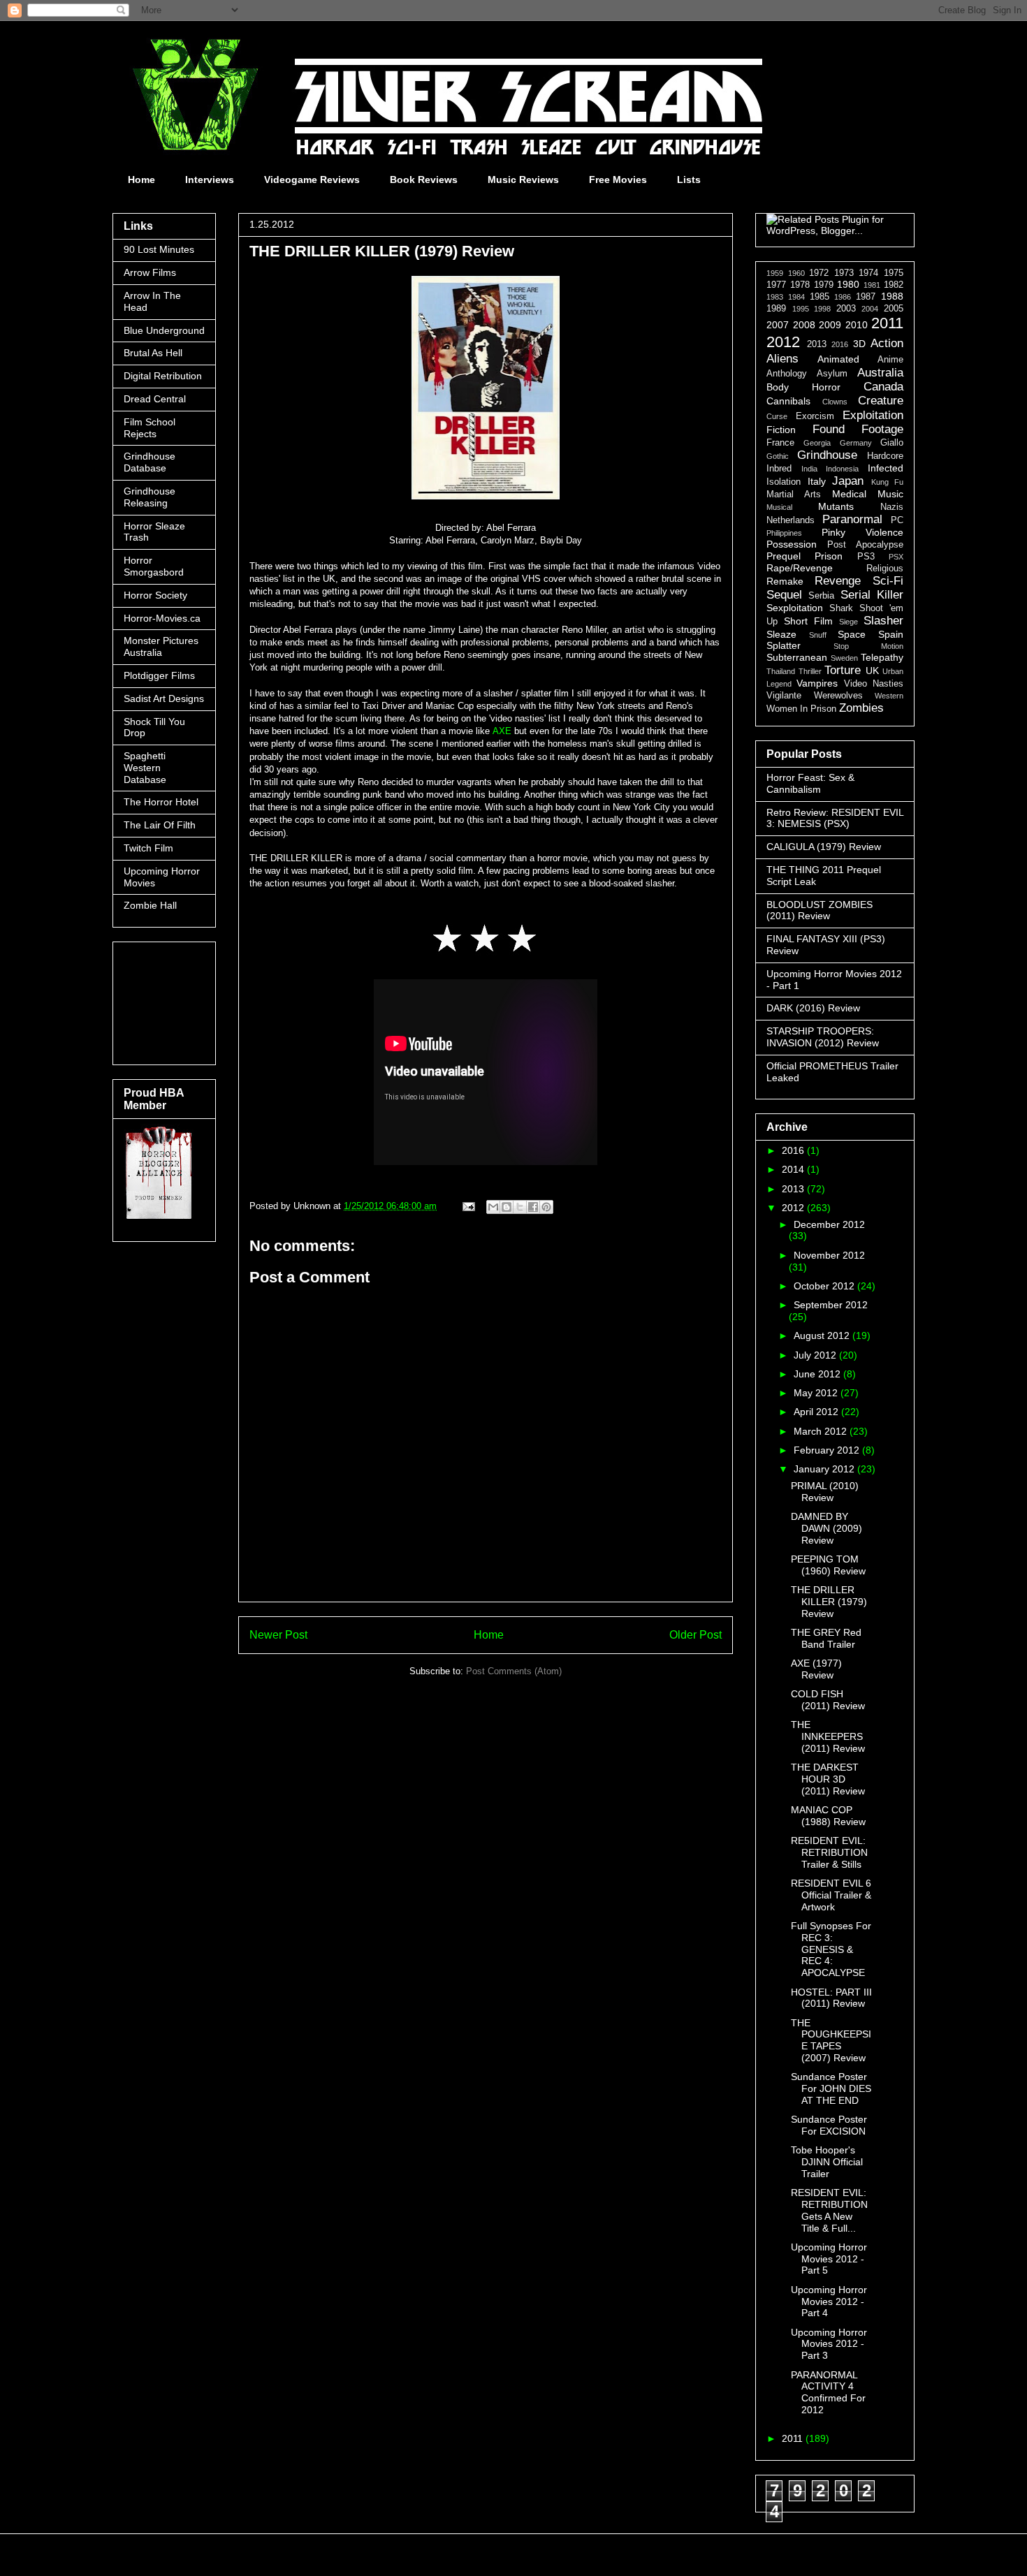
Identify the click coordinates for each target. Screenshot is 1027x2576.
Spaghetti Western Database (145, 768)
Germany (856, 443)
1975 (894, 273)
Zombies (861, 708)
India (809, 469)
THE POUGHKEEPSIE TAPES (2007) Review (831, 2040)
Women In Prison (801, 709)
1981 (872, 285)
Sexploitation (795, 608)
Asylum (832, 374)
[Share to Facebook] (533, 1207)
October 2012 (825, 1286)
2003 (846, 309)
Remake (785, 581)
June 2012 (818, 1374)
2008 (804, 325)
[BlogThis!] (507, 1207)
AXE (502, 731)
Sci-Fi (888, 581)
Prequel (784, 556)
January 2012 (825, 1469)
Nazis (892, 507)
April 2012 (817, 1412)
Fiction (781, 430)
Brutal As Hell (153, 353)
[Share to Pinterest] (546, 1207)
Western (889, 696)
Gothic (778, 456)
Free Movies (618, 180)
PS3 (866, 557)
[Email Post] (468, 1206)
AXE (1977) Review (816, 1669)
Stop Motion (868, 646)
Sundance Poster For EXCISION (829, 2125)
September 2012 (831, 1305)
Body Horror (803, 387)
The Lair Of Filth (160, 825)
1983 (775, 297)
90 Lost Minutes (159, 249)
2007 (778, 325)
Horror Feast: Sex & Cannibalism (810, 783)
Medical (849, 494)
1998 (822, 309)
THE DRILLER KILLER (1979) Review (829, 1602)
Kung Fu (888, 482)
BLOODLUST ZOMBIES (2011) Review (820, 910)
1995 (801, 309)
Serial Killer (872, 595)
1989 (776, 309)
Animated (838, 359)
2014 (794, 1169)
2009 (830, 325)
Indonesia (842, 469)
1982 (894, 285)
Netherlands (791, 520)
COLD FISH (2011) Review (828, 1700)
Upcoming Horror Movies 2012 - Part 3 (829, 2344)
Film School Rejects (150, 428)
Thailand (781, 671)
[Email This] (493, 1207)
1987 (866, 297)
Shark (841, 608)
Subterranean (797, 657)
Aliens (782, 359)
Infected (886, 468)
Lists (689, 180)
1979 (824, 285)
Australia (880, 373)
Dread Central (155, 399)
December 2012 (829, 1224)
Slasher (883, 621)
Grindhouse (827, 455)
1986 (843, 297)
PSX (896, 557)
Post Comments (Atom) (514, 1671)
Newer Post (278, 1635)
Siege (848, 622)
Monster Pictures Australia (161, 646)
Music (890, 494)
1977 (776, 285)
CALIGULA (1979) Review (824, 847)
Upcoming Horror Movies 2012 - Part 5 (829, 2259)
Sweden (844, 658)
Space (852, 634)
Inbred (779, 469)
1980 (848, 284)
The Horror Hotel (161, 802)
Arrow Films (150, 272)
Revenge (838, 581)
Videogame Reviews (312, 180)
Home (141, 180)
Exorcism (815, 416)
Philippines (784, 533)
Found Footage (858, 429)
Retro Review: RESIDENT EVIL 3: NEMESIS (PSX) (835, 818)
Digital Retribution (163, 376)
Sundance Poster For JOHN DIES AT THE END (831, 2088)
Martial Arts (794, 495)
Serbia (821, 596)
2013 (817, 344)
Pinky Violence (862, 532)
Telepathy (882, 657)
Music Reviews (523, 180)
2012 (783, 342)
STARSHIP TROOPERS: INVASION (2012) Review (823, 1037)
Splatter (784, 645)
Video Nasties (874, 684)
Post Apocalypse (865, 545)
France (780, 443)
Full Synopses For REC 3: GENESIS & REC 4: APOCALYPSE (831, 1949)
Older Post (695, 1635)
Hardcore (885, 456)
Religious (885, 569)
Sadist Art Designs (164, 698)
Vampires (817, 683)
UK (872, 671)
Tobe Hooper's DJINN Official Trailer (827, 2162)
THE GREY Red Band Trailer (826, 1638)
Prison (829, 556)
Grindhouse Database (150, 462)
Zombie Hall (150, 905)
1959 (775, 273)
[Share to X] (520, 1207)
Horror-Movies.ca (162, 618)
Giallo (892, 443)
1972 (819, 273)
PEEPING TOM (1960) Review (828, 1565)
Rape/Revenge (800, 568)
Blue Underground (164, 330)
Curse (777, 416)
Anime (890, 360)
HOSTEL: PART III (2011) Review (831, 1998)
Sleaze (781, 634)
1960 (796, 273)
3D (859, 344)
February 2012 (828, 1450)
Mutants (836, 506)
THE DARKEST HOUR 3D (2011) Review (828, 1779)
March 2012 (822, 1431)
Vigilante (784, 696)
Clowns (835, 402)
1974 (868, 273)
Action (887, 343)
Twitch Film (148, 848)
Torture (843, 670)
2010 (857, 325)
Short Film (808, 621)
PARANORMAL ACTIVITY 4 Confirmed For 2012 (828, 2392)
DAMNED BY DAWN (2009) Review (826, 1528)
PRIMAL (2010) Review (825, 1492)
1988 (892, 296)
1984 (796, 297)
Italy (817, 481)
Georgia (817, 443)
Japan (848, 481)
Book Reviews (424, 180)
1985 (820, 297)
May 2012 (817, 1393)
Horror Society (155, 595)
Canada (883, 387)
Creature (881, 401)
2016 (840, 344)
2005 (894, 309)
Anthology (787, 374)
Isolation (784, 482)
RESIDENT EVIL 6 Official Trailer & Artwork (831, 1895)
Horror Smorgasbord (154, 566)
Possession (792, 544)
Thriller (810, 671)
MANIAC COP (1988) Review (828, 1816)
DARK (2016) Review (813, 1008)
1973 (844, 273)
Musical (779, 507)
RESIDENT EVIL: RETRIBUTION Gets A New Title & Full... (829, 2210)
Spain (891, 634)
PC (897, 520)
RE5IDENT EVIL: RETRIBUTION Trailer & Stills (829, 1852)
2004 (870, 309)
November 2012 (829, 1255)
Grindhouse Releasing (150, 497)
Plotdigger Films (159, 675)
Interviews (210, 180)
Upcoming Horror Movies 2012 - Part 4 (829, 2301)
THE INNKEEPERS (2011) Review (828, 1736)
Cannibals (788, 401)
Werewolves (838, 696)
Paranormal (852, 519)
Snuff (818, 635)
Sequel (784, 595)
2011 (887, 323)
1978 (800, 285)
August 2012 (823, 1335)
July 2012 (816, 1355)
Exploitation (873, 415)
